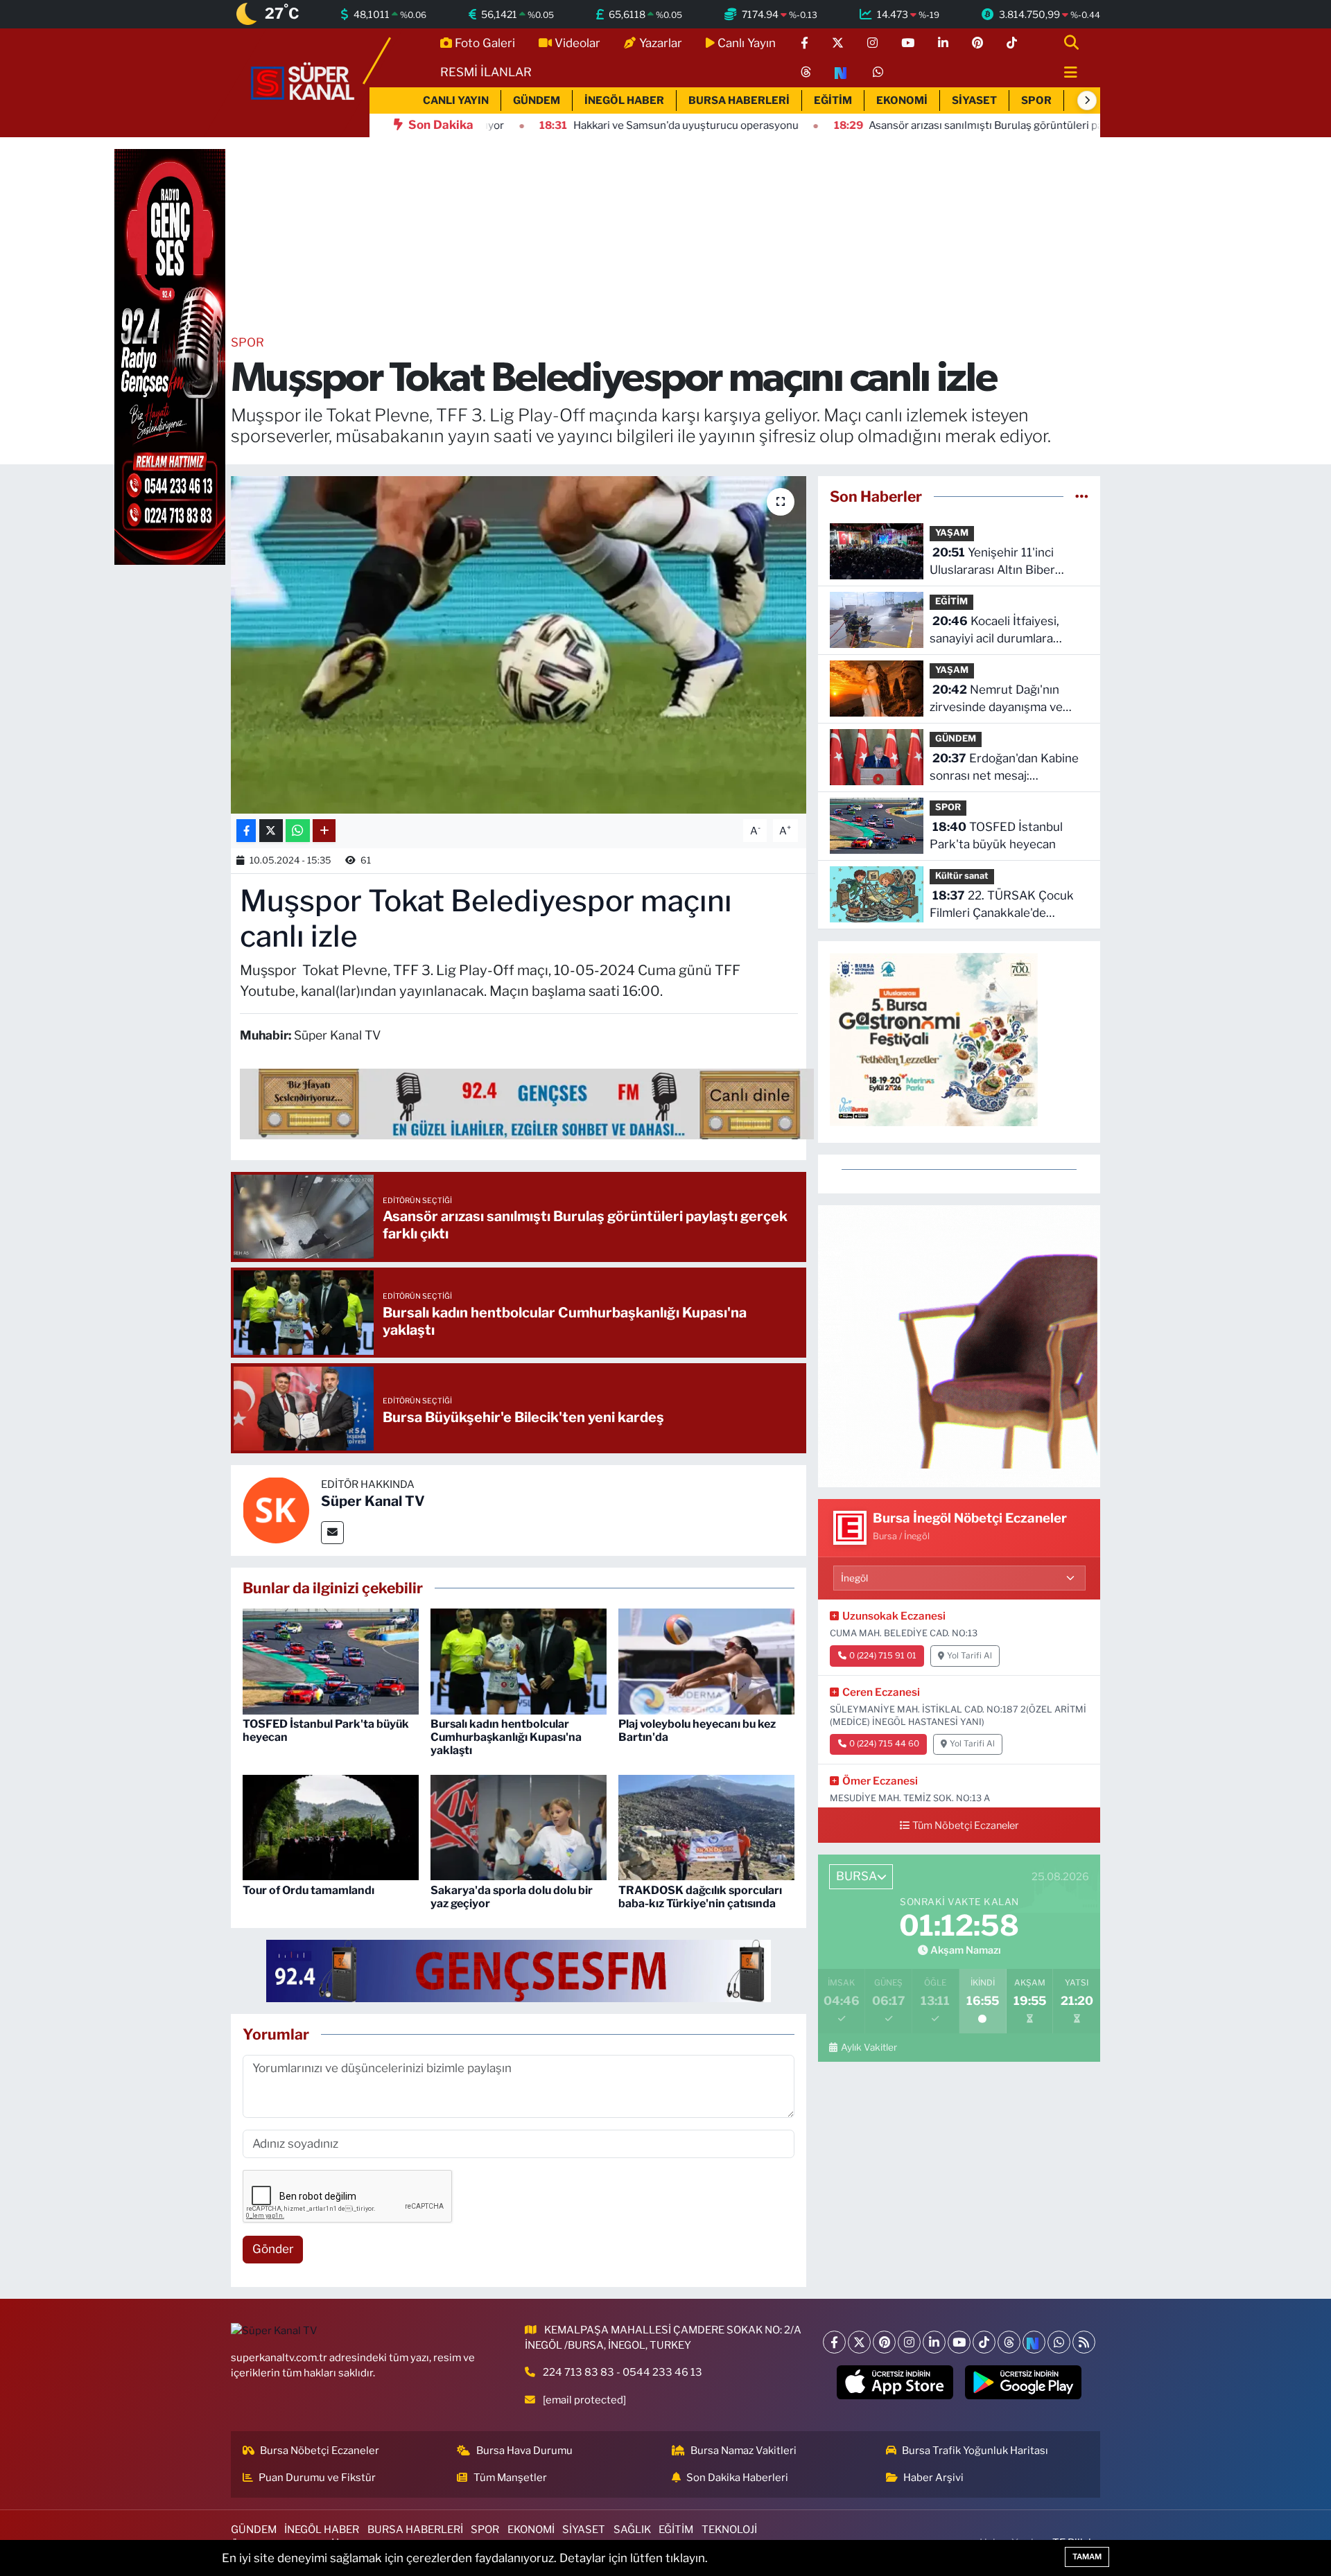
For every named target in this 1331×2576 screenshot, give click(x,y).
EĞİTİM (833, 100)
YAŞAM (952, 533)
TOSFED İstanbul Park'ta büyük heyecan (996, 836)
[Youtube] (959, 2342)
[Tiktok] (984, 2342)
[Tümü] (1082, 496)
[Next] (1034, 2342)
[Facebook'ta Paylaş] (246, 831)
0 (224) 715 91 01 (883, 1656)
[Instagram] (909, 2342)
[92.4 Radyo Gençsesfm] (170, 356)
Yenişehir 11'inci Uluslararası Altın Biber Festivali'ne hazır (992, 562)
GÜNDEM (537, 100)
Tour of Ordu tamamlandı (308, 1890)
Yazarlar (661, 43)
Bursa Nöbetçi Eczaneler (320, 2451)
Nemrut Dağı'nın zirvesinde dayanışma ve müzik (996, 700)
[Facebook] (834, 2342)
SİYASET (974, 100)
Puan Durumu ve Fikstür (317, 2478)
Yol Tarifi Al (969, 1656)
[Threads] (1009, 2342)
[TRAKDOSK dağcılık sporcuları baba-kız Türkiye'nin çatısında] (706, 1827)
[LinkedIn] (934, 2342)
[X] (859, 2342)
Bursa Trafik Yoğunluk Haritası (975, 2451)
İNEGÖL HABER (624, 100)
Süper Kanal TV (373, 1501)
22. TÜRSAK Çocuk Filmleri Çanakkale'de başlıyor (1002, 905)
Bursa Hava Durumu (524, 2451)
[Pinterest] (884, 2342)
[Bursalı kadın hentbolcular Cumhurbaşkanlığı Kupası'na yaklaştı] (519, 1661)
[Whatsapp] (1059, 2342)
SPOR (1036, 100)
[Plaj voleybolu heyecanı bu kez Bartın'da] (706, 1661)
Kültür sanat (962, 876)
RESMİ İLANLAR (486, 72)
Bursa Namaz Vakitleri (743, 2451)
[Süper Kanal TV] (304, 82)
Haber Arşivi (933, 2478)
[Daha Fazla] (324, 831)
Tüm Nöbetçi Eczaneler (966, 1825)
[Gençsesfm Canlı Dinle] (527, 1103)
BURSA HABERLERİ (739, 100)
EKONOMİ (902, 100)
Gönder (273, 2249)
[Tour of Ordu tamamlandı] (331, 1827)
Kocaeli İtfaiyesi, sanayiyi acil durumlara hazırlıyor (994, 631)
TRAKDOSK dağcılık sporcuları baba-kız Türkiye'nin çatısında (700, 1897)
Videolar (577, 43)
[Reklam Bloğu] (959, 1345)
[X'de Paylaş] (271, 831)
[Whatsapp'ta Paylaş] (298, 831)
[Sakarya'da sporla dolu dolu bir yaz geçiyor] (519, 1827)
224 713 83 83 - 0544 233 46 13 (623, 2372)
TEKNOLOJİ (729, 2530)
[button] (1087, 100)
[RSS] (1084, 2342)
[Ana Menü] (1065, 73)
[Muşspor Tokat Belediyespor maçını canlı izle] (519, 645)
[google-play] (1024, 2383)
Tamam (1087, 2557)
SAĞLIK (632, 2530)
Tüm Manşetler (510, 2478)
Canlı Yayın (747, 43)
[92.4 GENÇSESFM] (519, 1970)
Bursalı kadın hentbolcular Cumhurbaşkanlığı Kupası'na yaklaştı (506, 1737)
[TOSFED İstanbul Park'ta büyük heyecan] (331, 1661)
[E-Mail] (332, 1533)
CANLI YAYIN (456, 100)
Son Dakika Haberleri (737, 2478)
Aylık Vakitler (869, 2047)
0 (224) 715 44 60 (884, 1744)
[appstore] (895, 2383)
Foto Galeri (485, 43)
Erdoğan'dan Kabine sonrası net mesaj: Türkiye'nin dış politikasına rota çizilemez (1004, 768)
